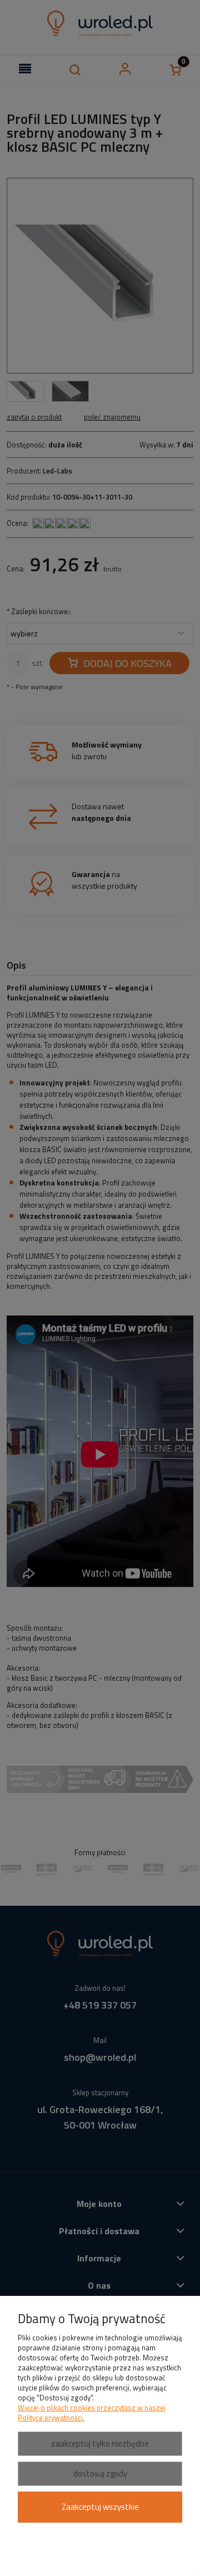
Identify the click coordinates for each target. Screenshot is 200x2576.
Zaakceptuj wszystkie (100, 2507)
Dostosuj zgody (100, 2473)
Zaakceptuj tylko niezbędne (100, 2443)
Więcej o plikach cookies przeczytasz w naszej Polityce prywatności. (92, 2413)
